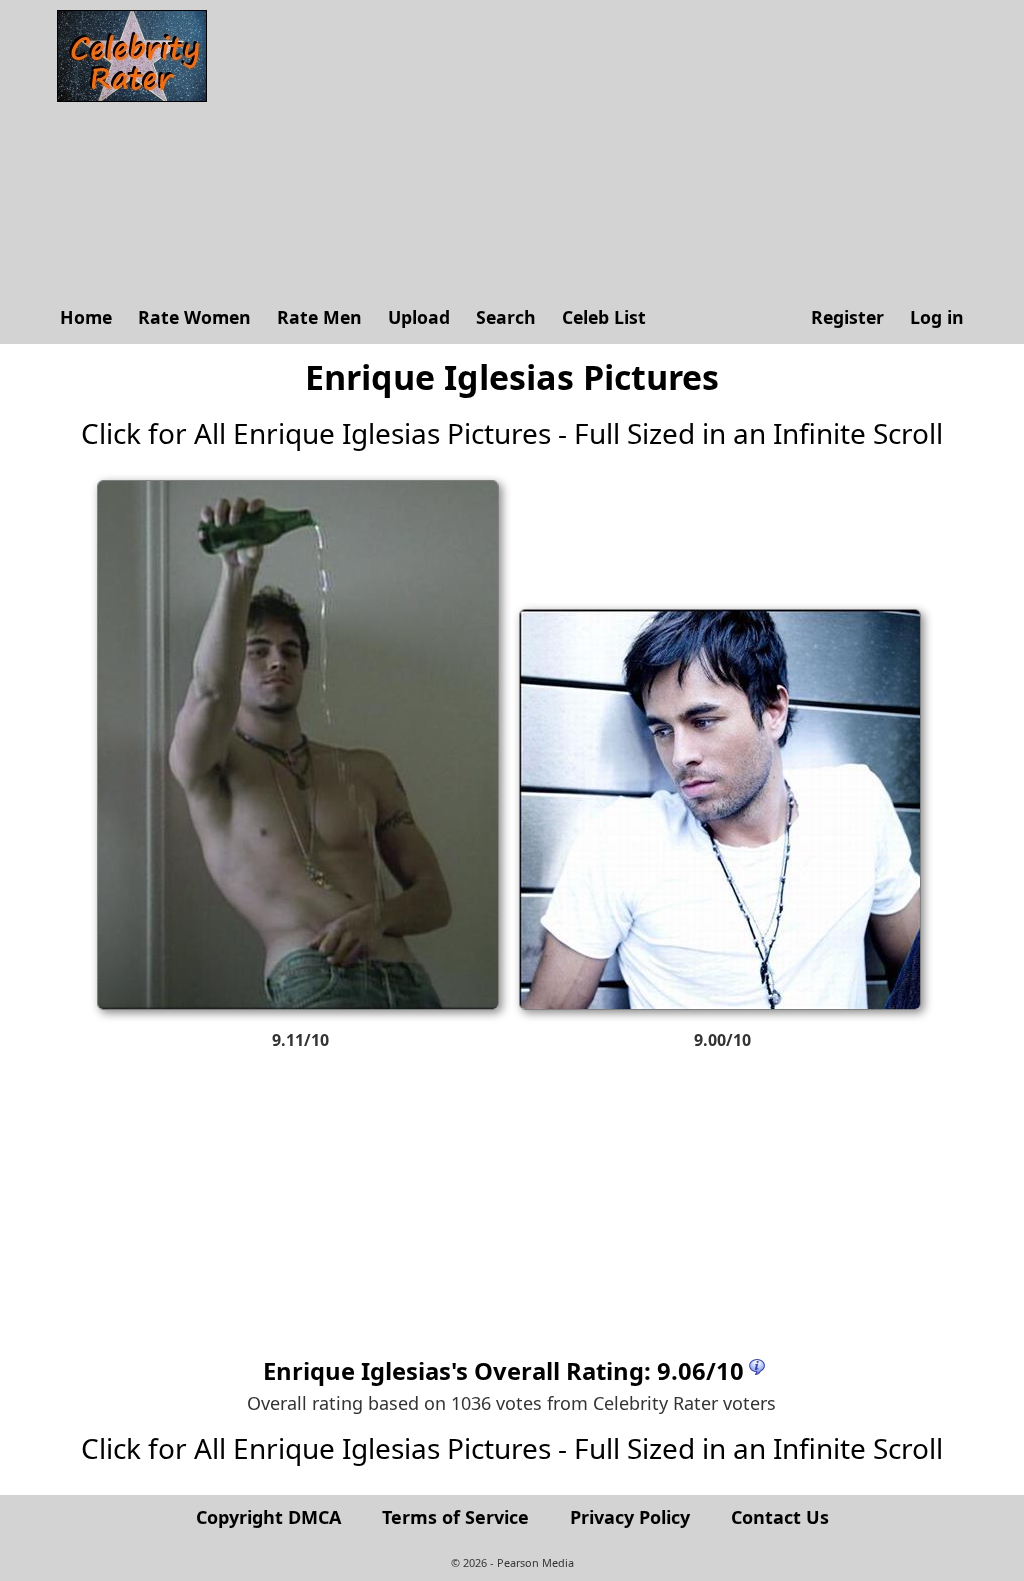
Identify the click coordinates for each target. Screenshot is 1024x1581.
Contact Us (780, 1517)
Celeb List (604, 317)
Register (847, 317)
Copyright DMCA (268, 1517)
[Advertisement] (597, 150)
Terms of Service (455, 1517)
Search (506, 317)
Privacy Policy (630, 1517)
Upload (419, 317)
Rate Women (194, 317)
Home (86, 317)
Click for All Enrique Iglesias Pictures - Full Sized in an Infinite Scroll (512, 433)
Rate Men (319, 317)
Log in (937, 317)
